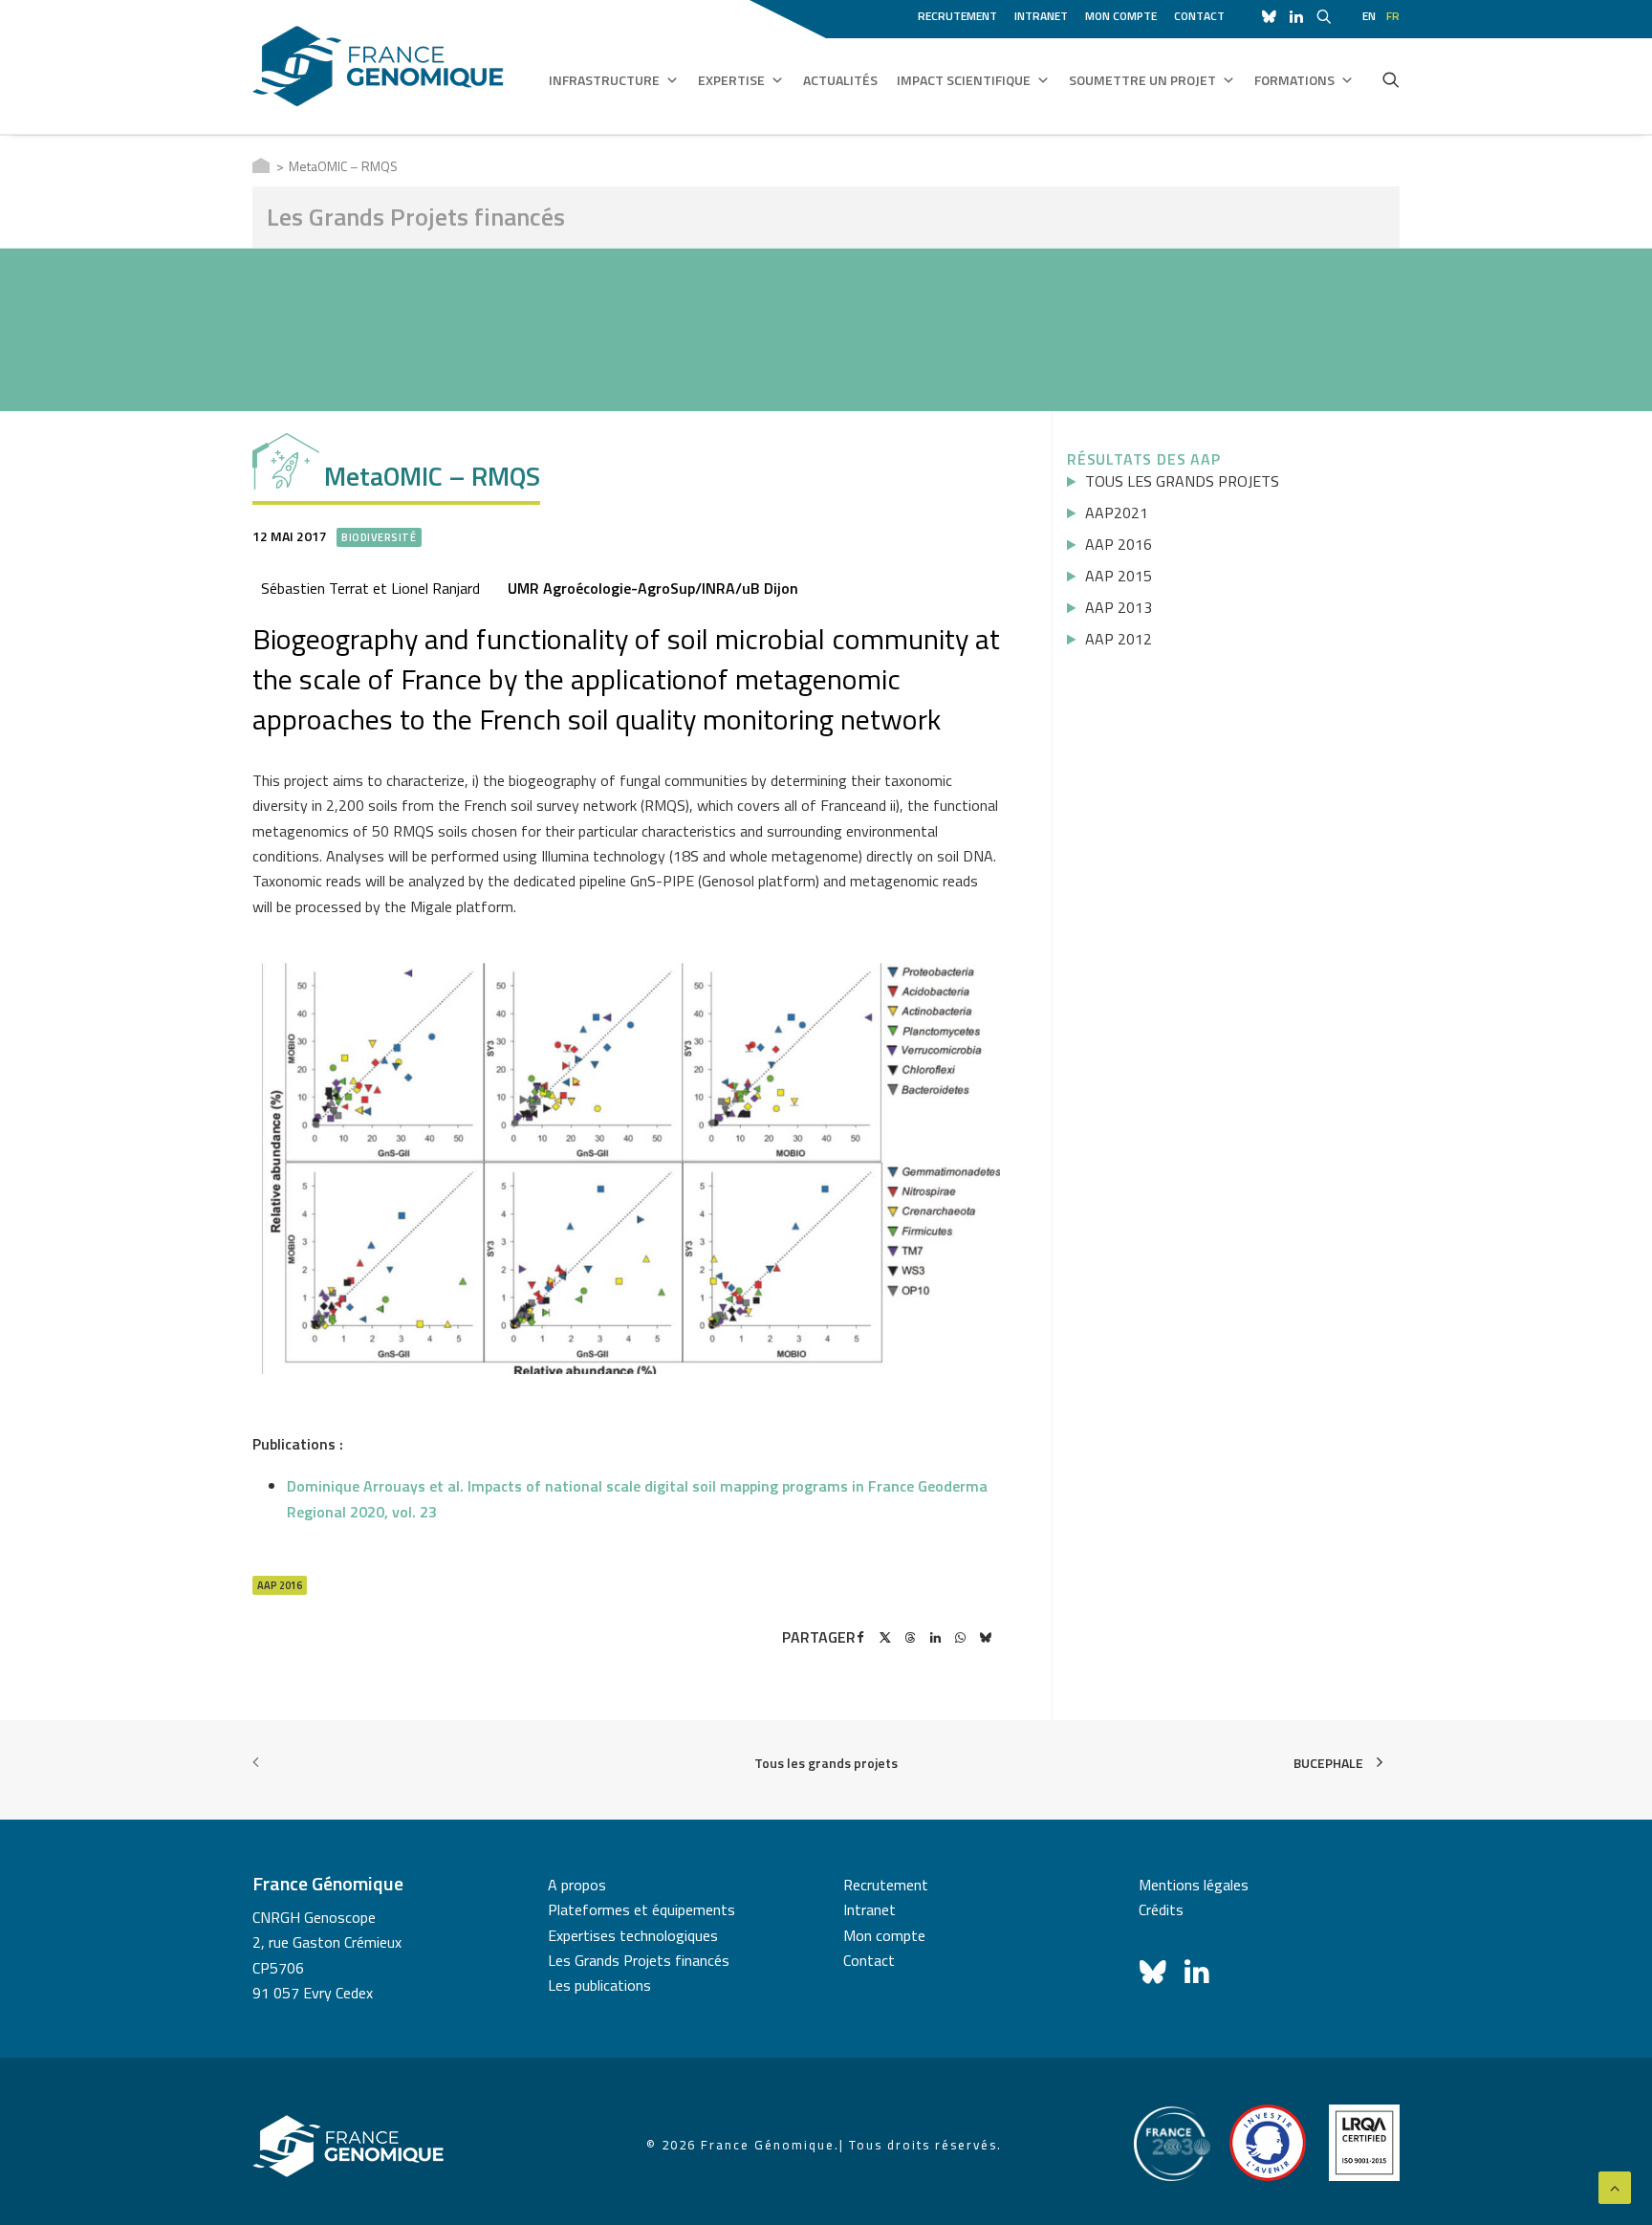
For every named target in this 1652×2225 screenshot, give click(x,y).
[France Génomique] (378, 66)
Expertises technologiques (633, 1935)
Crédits (1161, 1909)
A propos (577, 1885)
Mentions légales (1194, 1885)
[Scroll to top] (1615, 2186)
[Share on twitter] (885, 1638)
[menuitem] (961, 13)
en (1369, 16)
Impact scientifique (964, 80)
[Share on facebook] (860, 1638)
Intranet (1041, 16)
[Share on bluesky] (985, 1638)
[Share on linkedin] (935, 1638)
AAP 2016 (280, 1585)
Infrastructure (604, 80)
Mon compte (1121, 16)
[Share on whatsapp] (960, 1638)
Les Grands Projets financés (639, 1960)
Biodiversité (379, 537)
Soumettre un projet (1142, 80)
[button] (1391, 79)
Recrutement (957, 16)
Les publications (599, 1985)
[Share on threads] (910, 1638)
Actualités (840, 80)
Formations (1294, 80)
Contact (1199, 16)
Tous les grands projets (826, 1763)
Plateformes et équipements (641, 1909)
